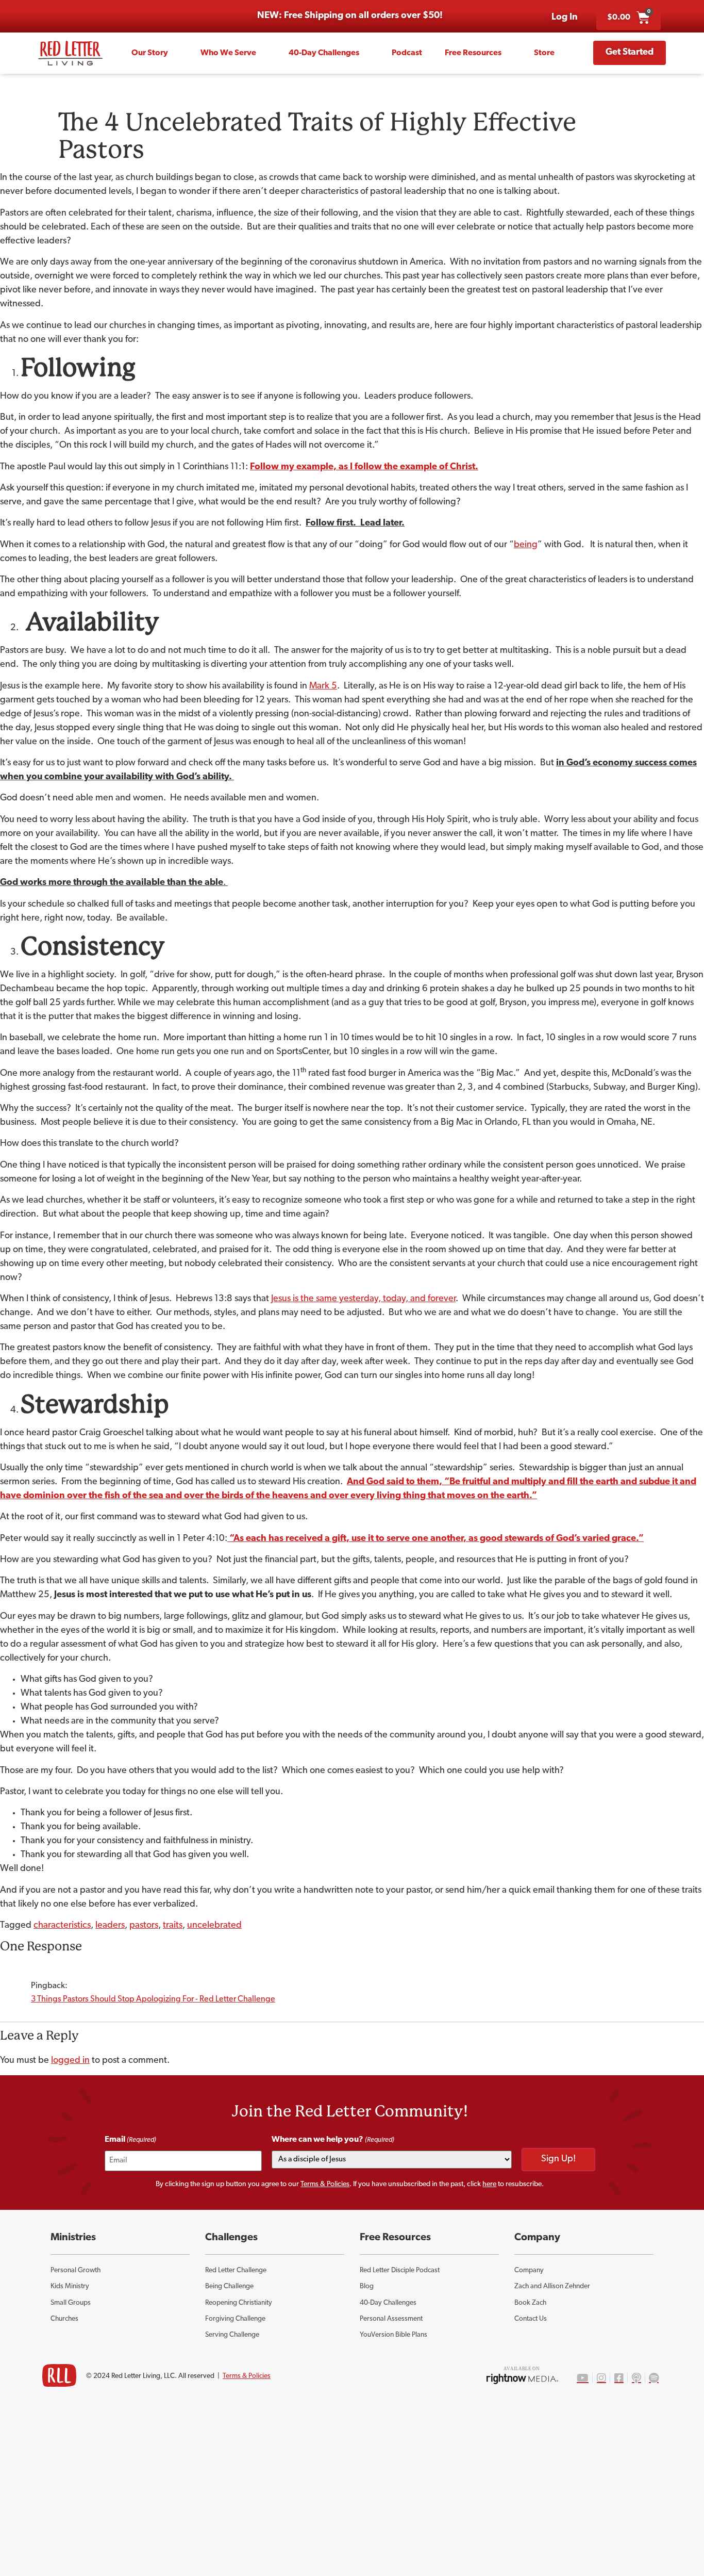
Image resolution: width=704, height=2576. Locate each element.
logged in (70, 2061)
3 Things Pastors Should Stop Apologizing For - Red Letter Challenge (153, 1999)
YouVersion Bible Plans (393, 2335)
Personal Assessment (391, 2319)
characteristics (62, 1926)
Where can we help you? (333, 2140)
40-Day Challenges (324, 53)
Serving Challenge (232, 2335)
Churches (64, 2319)
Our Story (150, 53)
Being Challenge (229, 2286)
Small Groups (71, 2303)
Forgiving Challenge (235, 2319)
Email (130, 2140)
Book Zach (530, 2303)
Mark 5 (323, 686)
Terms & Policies (325, 2184)
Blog (367, 2286)
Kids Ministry (70, 2286)
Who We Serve (228, 53)
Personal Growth (76, 2270)
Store (544, 53)
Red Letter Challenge (236, 2270)
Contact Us (531, 2319)
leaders (110, 1926)
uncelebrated (214, 1926)
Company (529, 2270)
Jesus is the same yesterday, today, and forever (363, 1299)
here (489, 2184)
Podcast (407, 53)
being (526, 545)
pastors (144, 1926)
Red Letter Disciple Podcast (400, 2270)
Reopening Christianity (239, 2303)
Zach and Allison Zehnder (552, 2286)
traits (173, 1926)
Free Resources (473, 53)
